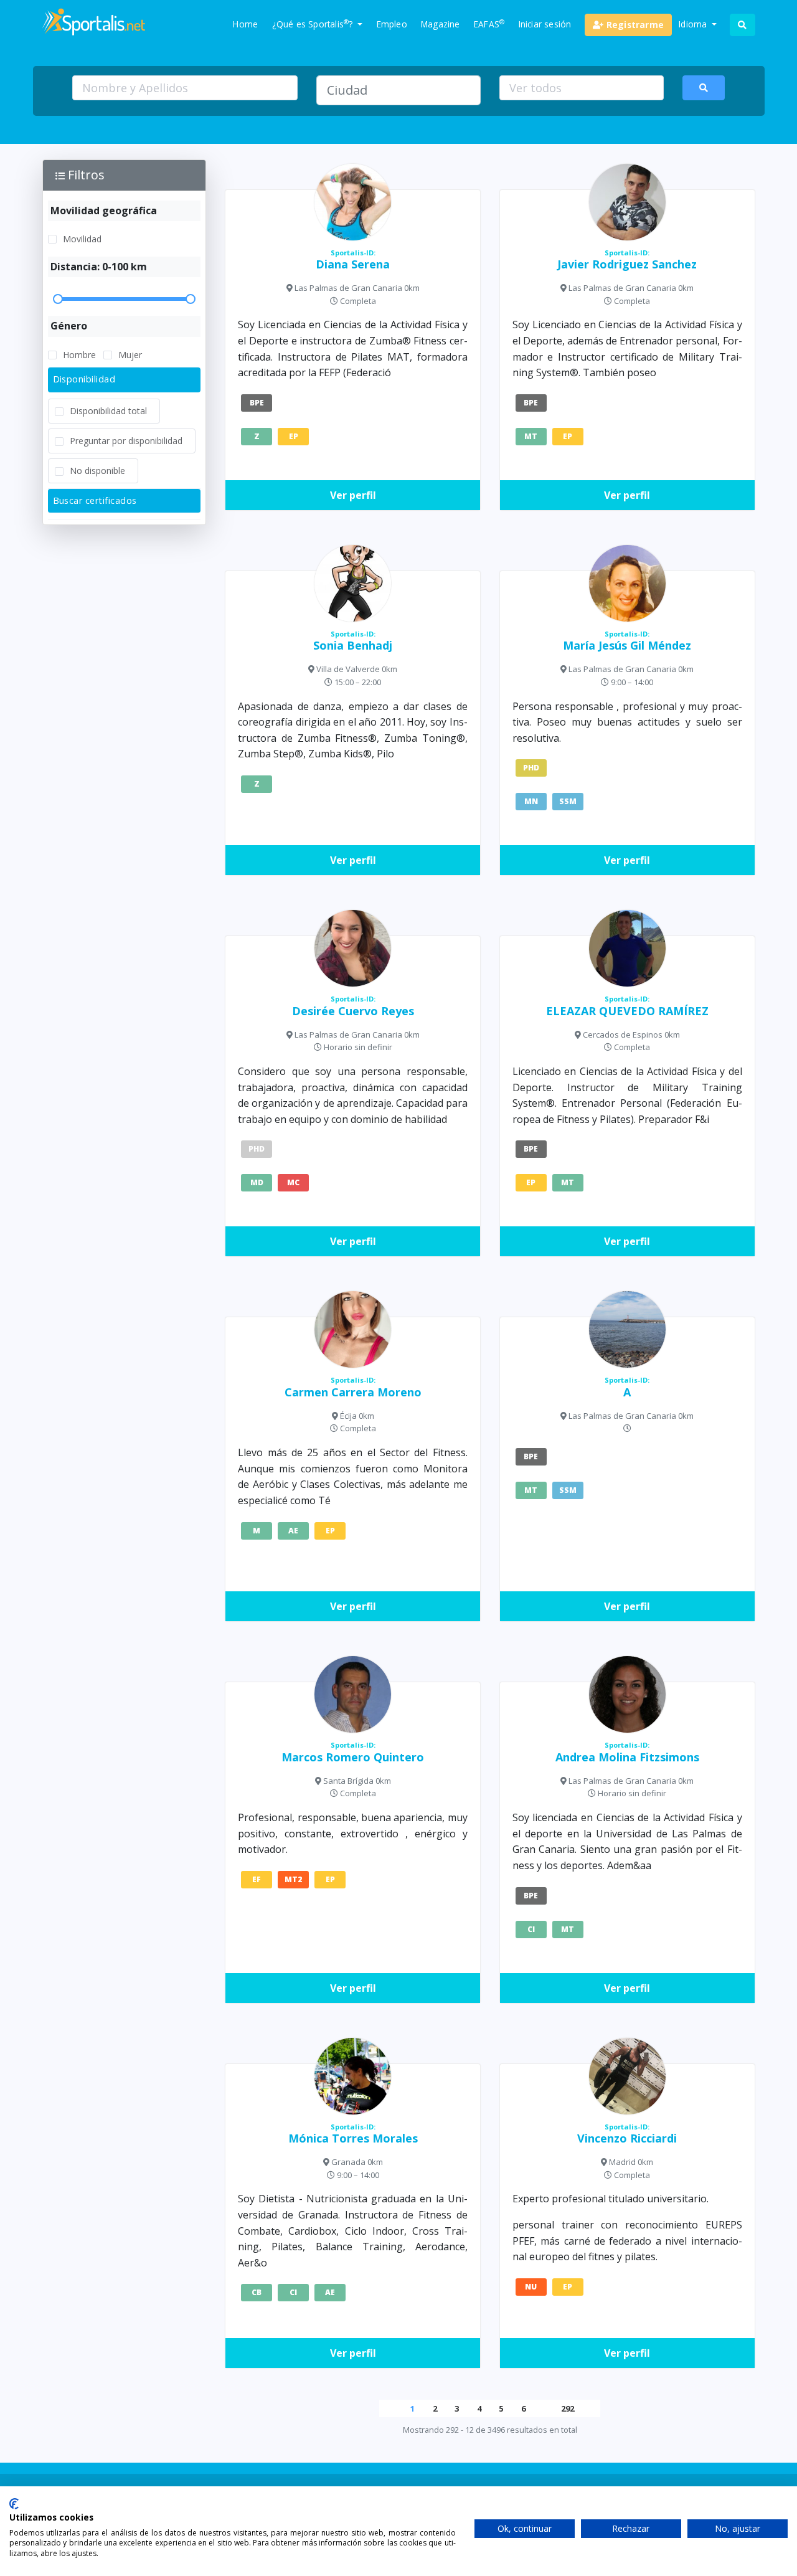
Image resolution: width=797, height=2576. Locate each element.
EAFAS (489, 24)
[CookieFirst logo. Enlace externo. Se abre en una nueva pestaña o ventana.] (14, 2504)
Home (245, 24)
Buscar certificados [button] (95, 500)
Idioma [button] (694, 24)
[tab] (125, 380)
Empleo (392, 24)
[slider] (125, 299)
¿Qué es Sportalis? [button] (314, 24)
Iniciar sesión (545, 24)
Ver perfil (353, 495)
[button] (125, 175)
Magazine (441, 24)
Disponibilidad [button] (84, 379)
